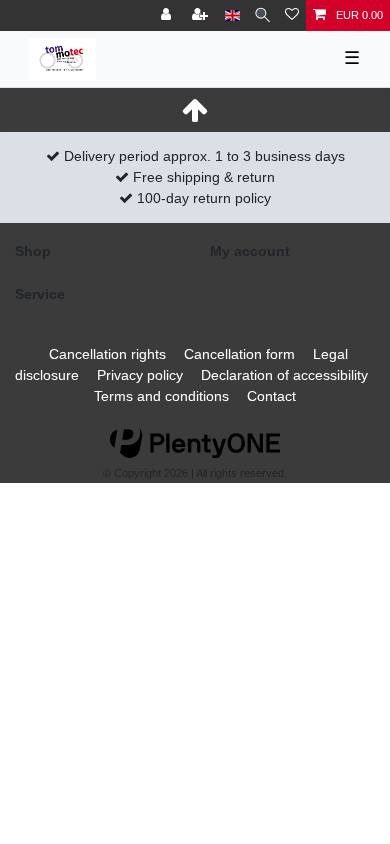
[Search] (262, 15)
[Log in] (168, 15)
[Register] (202, 15)
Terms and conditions (161, 396)
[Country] (232, 15)
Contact (271, 396)
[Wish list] (292, 15)
